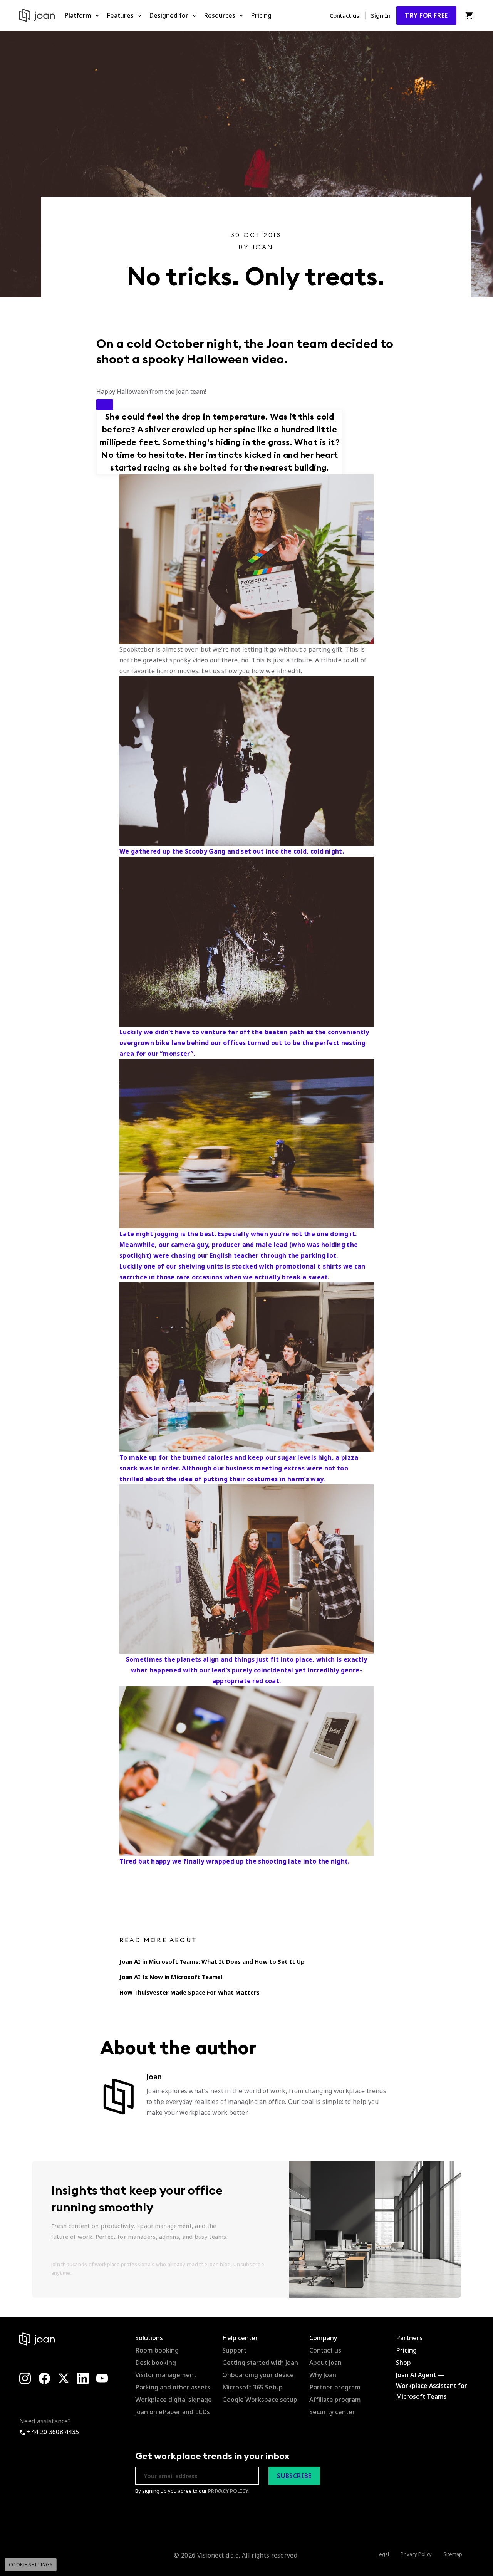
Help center (240, 2338)
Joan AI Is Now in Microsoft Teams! (171, 1977)
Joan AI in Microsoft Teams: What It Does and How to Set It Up (212, 1961)
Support (234, 2350)
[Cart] (469, 15)
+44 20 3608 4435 (52, 2432)
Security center (332, 2412)
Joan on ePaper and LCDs (173, 2412)
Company (323, 2338)
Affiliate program (335, 2400)
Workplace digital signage (174, 2400)
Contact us (345, 15)
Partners (409, 2338)
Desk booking (156, 2363)
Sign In (381, 15)
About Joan (325, 2363)
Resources (220, 15)
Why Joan (323, 2375)
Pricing (261, 15)
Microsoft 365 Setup (252, 2387)
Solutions (149, 2338)
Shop (403, 2363)
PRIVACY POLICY (228, 2491)
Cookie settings (31, 2565)
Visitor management (166, 2375)
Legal (383, 2554)
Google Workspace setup (260, 2400)
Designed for (169, 15)
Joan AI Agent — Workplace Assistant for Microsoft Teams (432, 2386)
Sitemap (453, 2554)
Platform (78, 15)
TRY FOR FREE (426, 15)
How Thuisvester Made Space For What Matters (189, 1992)
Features (120, 15)
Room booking (157, 2350)
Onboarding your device (258, 2375)
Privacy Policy (416, 2554)
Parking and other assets (173, 2387)
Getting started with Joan (260, 2363)
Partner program (335, 2387)
